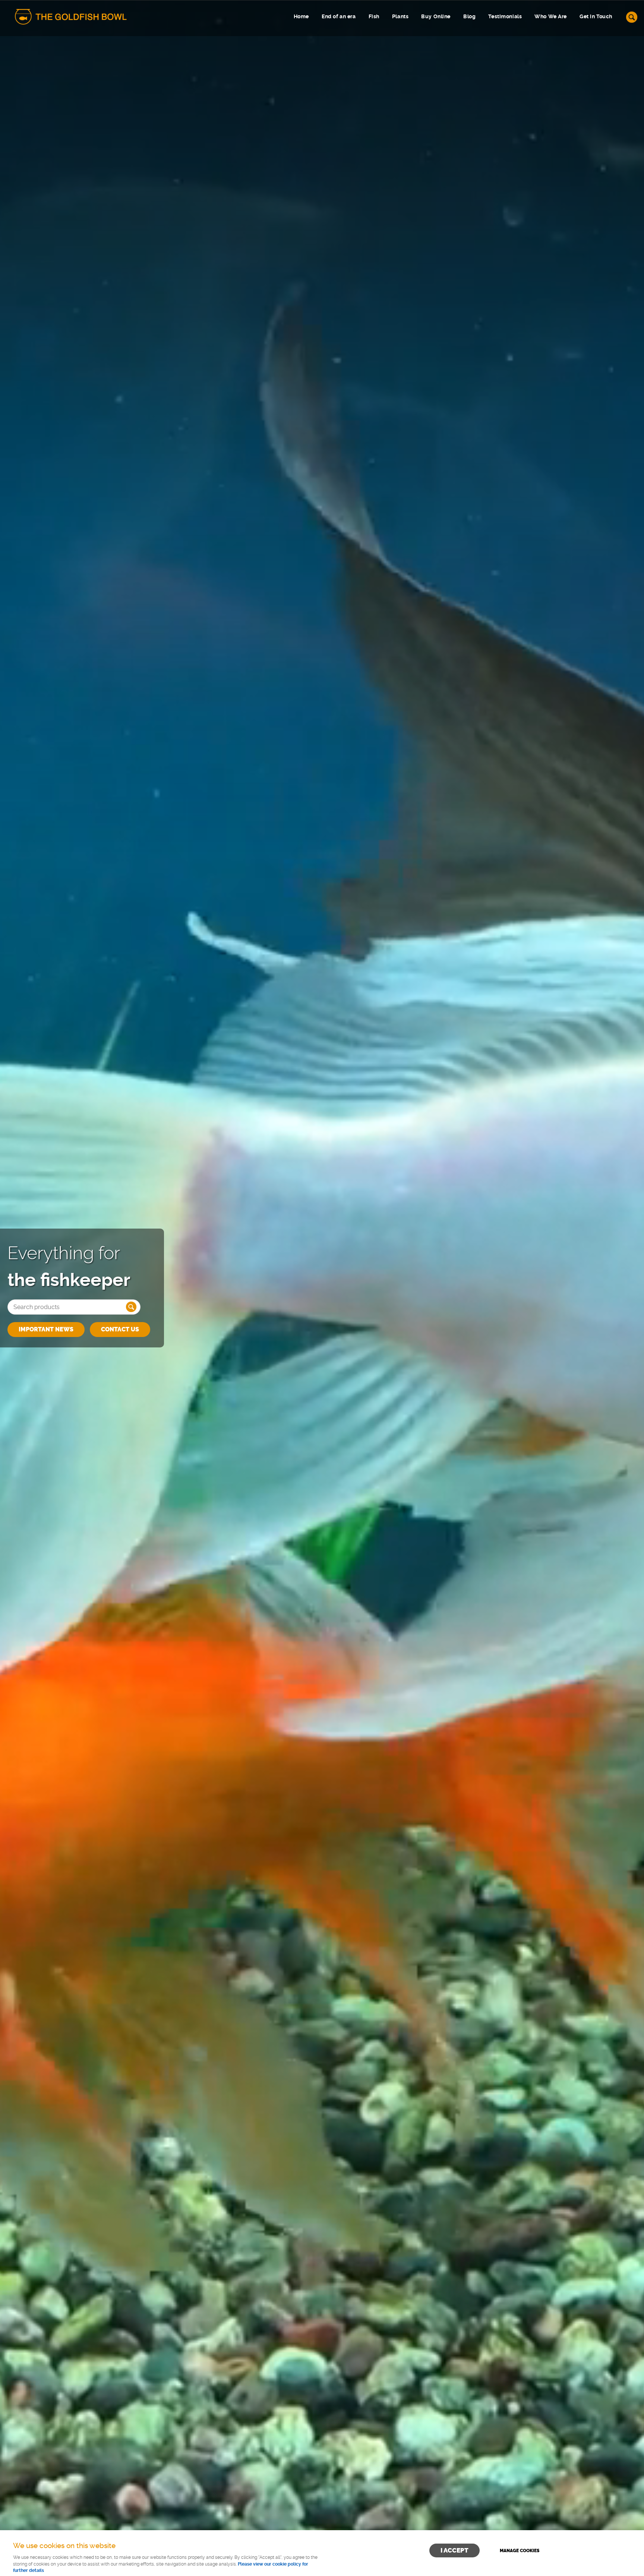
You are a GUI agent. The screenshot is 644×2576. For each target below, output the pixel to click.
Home (301, 17)
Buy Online (436, 17)
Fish (374, 17)
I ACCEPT (454, 2550)
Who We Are (551, 17)
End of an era (339, 17)
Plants (400, 17)
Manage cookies (520, 2551)
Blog (469, 17)
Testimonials (505, 17)
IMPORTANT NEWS (46, 1329)
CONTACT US (120, 1329)
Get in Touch (596, 17)
